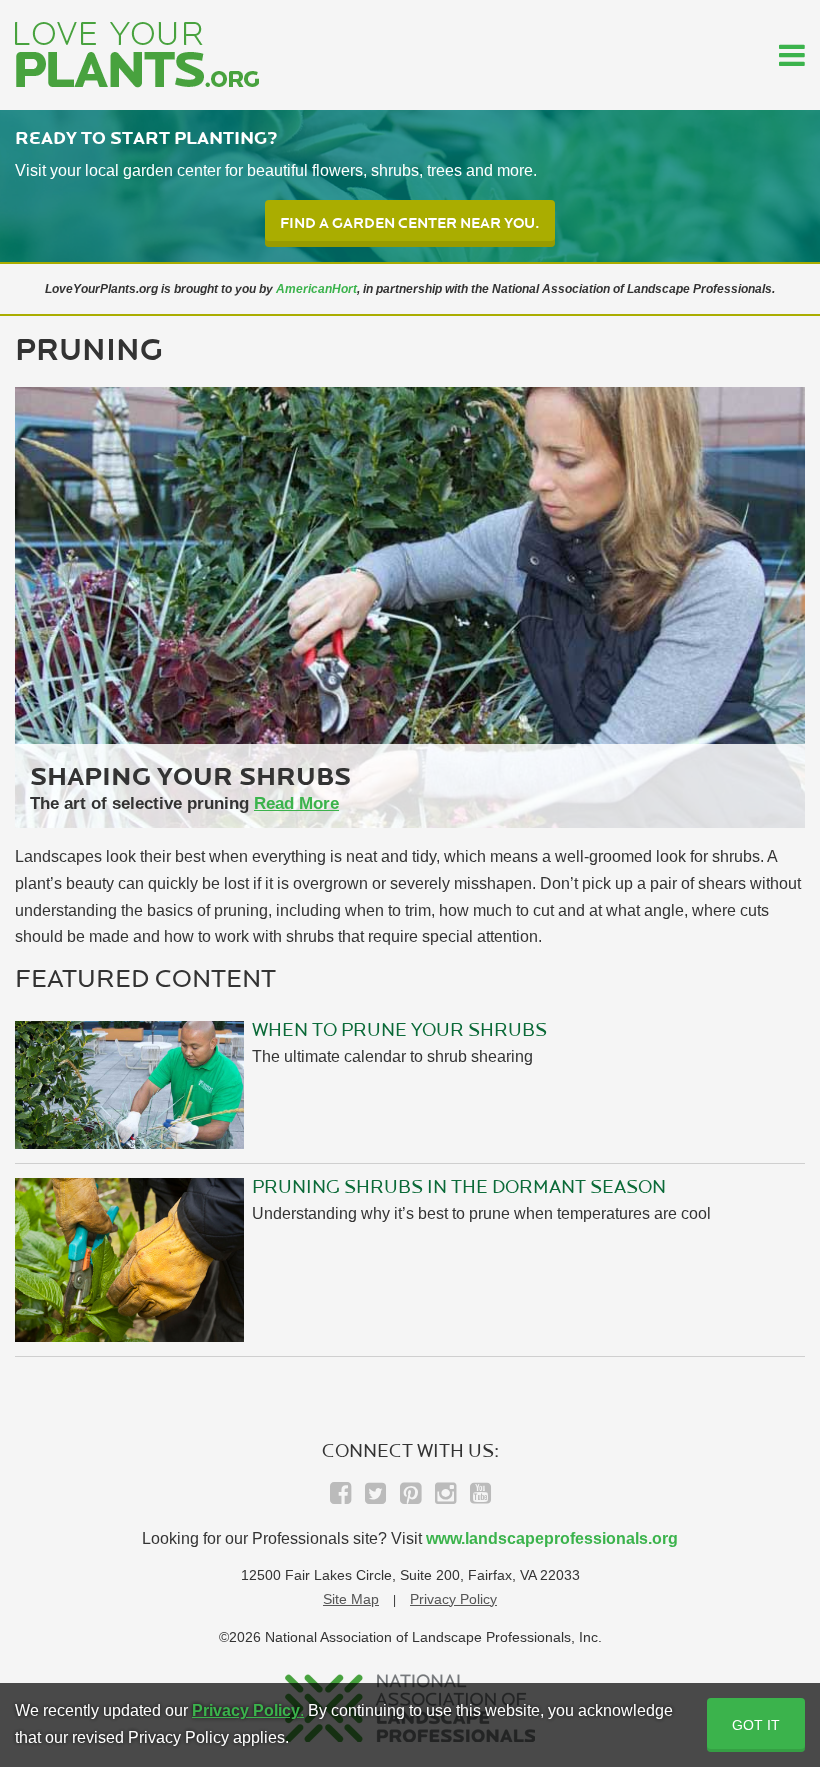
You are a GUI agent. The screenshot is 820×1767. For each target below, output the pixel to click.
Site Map (351, 1599)
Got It (756, 1725)
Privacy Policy (453, 1599)
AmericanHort (316, 289)
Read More (296, 803)
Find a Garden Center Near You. (410, 223)
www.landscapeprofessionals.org (552, 1538)
